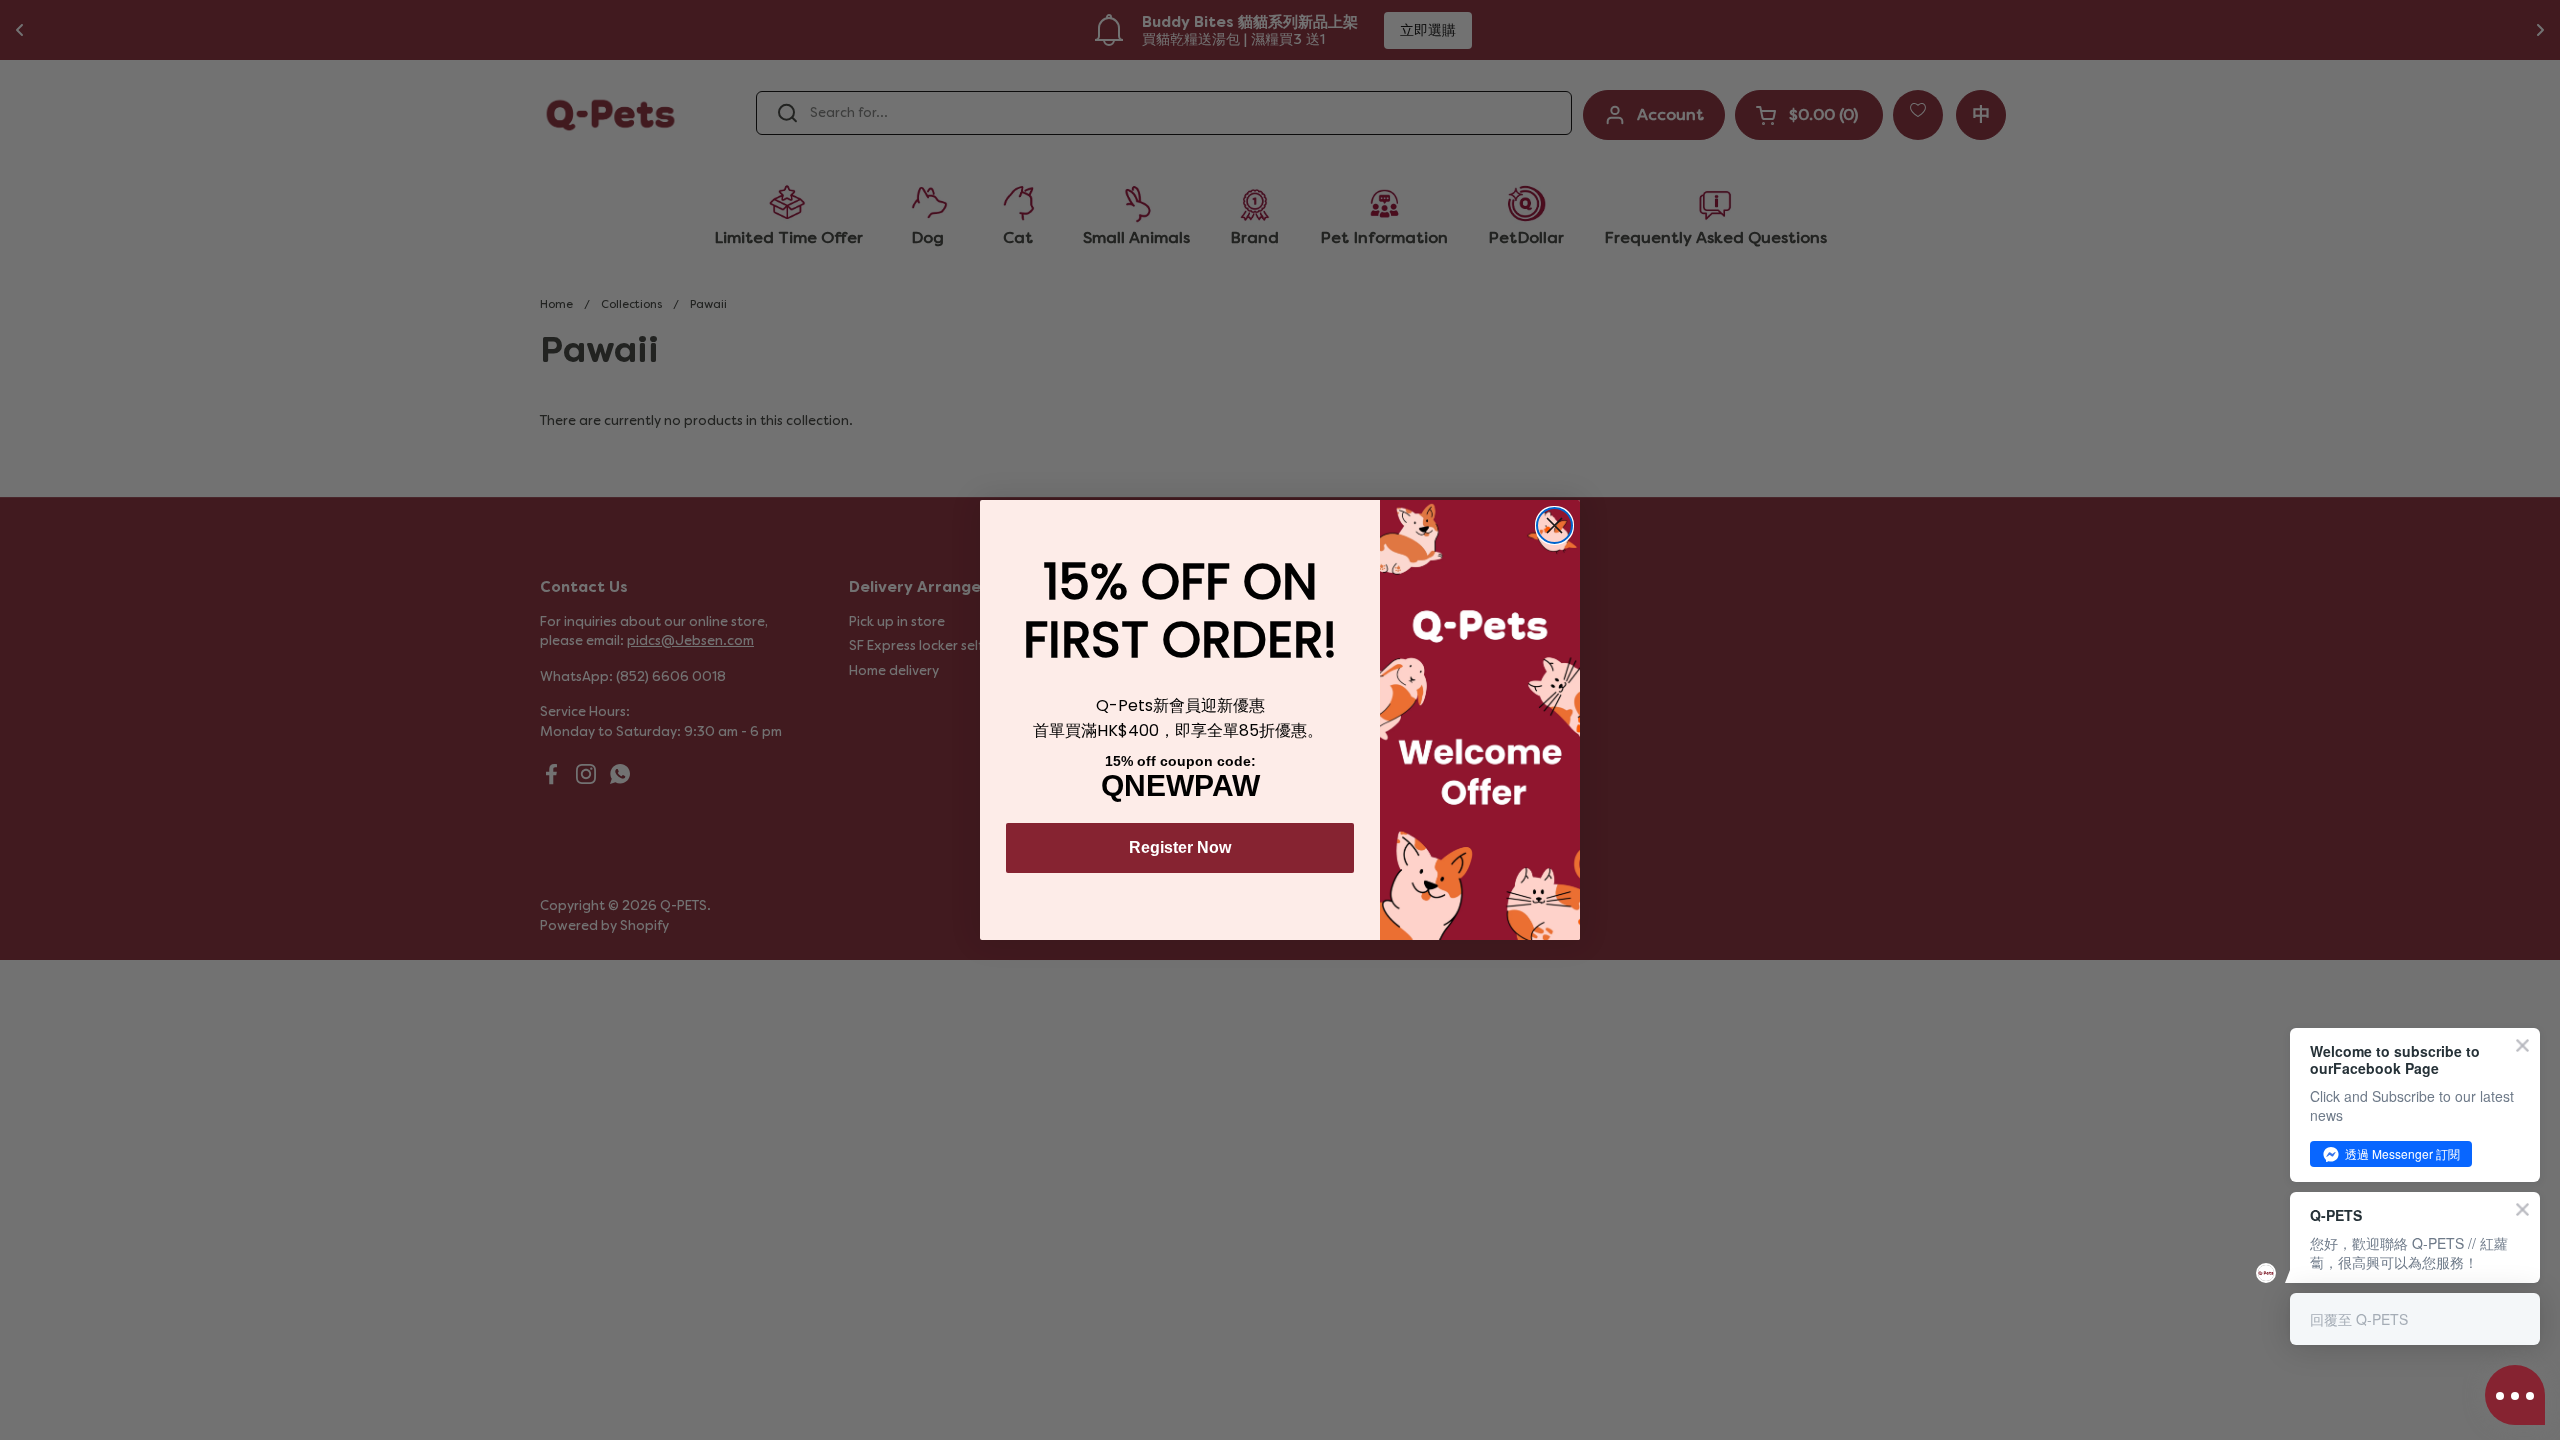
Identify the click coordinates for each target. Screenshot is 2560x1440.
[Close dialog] (1554, 525)
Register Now (1180, 847)
